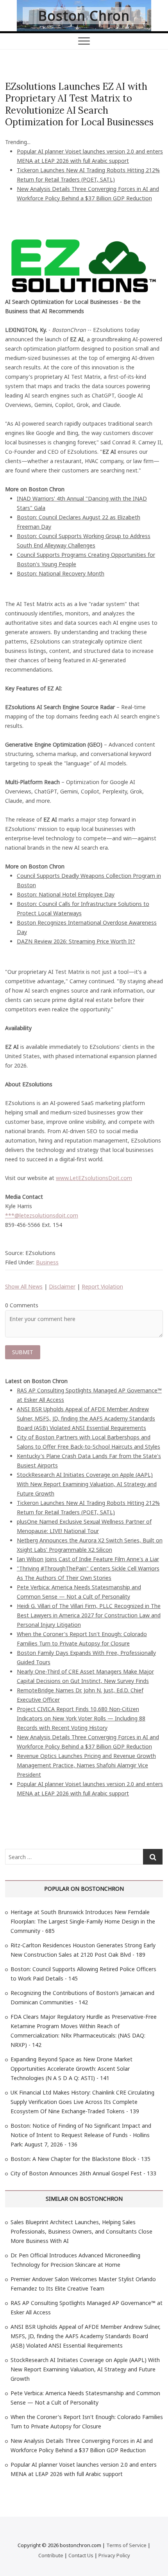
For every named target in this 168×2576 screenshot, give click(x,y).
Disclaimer (62, 1286)
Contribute (51, 2555)
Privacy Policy (114, 2555)
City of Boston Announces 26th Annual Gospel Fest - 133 (83, 2173)
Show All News (24, 1286)
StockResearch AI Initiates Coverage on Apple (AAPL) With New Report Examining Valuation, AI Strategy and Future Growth (87, 1484)
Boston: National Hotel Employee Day (66, 894)
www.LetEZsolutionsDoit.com (94, 1178)
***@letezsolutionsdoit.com (42, 1215)
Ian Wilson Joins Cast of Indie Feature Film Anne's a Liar (88, 1559)
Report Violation (102, 1286)
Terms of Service (126, 2545)
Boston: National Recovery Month (61, 573)
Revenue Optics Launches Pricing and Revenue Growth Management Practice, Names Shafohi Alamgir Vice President (86, 1765)
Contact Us (81, 2555)
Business (47, 1262)
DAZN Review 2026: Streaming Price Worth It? (76, 941)
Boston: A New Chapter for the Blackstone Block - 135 (80, 2159)
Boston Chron (84, 16)
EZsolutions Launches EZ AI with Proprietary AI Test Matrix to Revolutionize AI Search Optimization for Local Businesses (79, 104)
